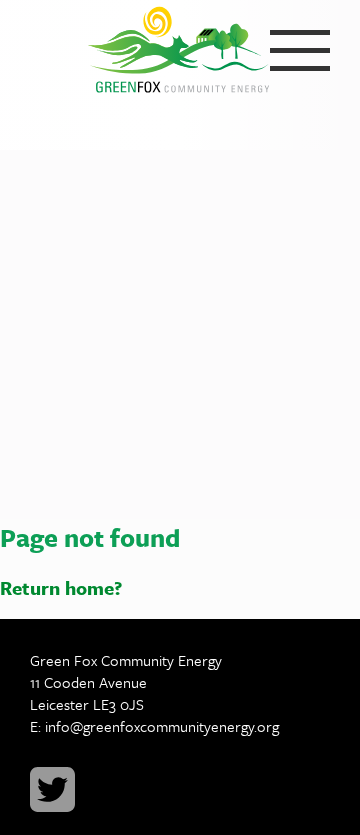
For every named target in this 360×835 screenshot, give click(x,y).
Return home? (61, 587)
